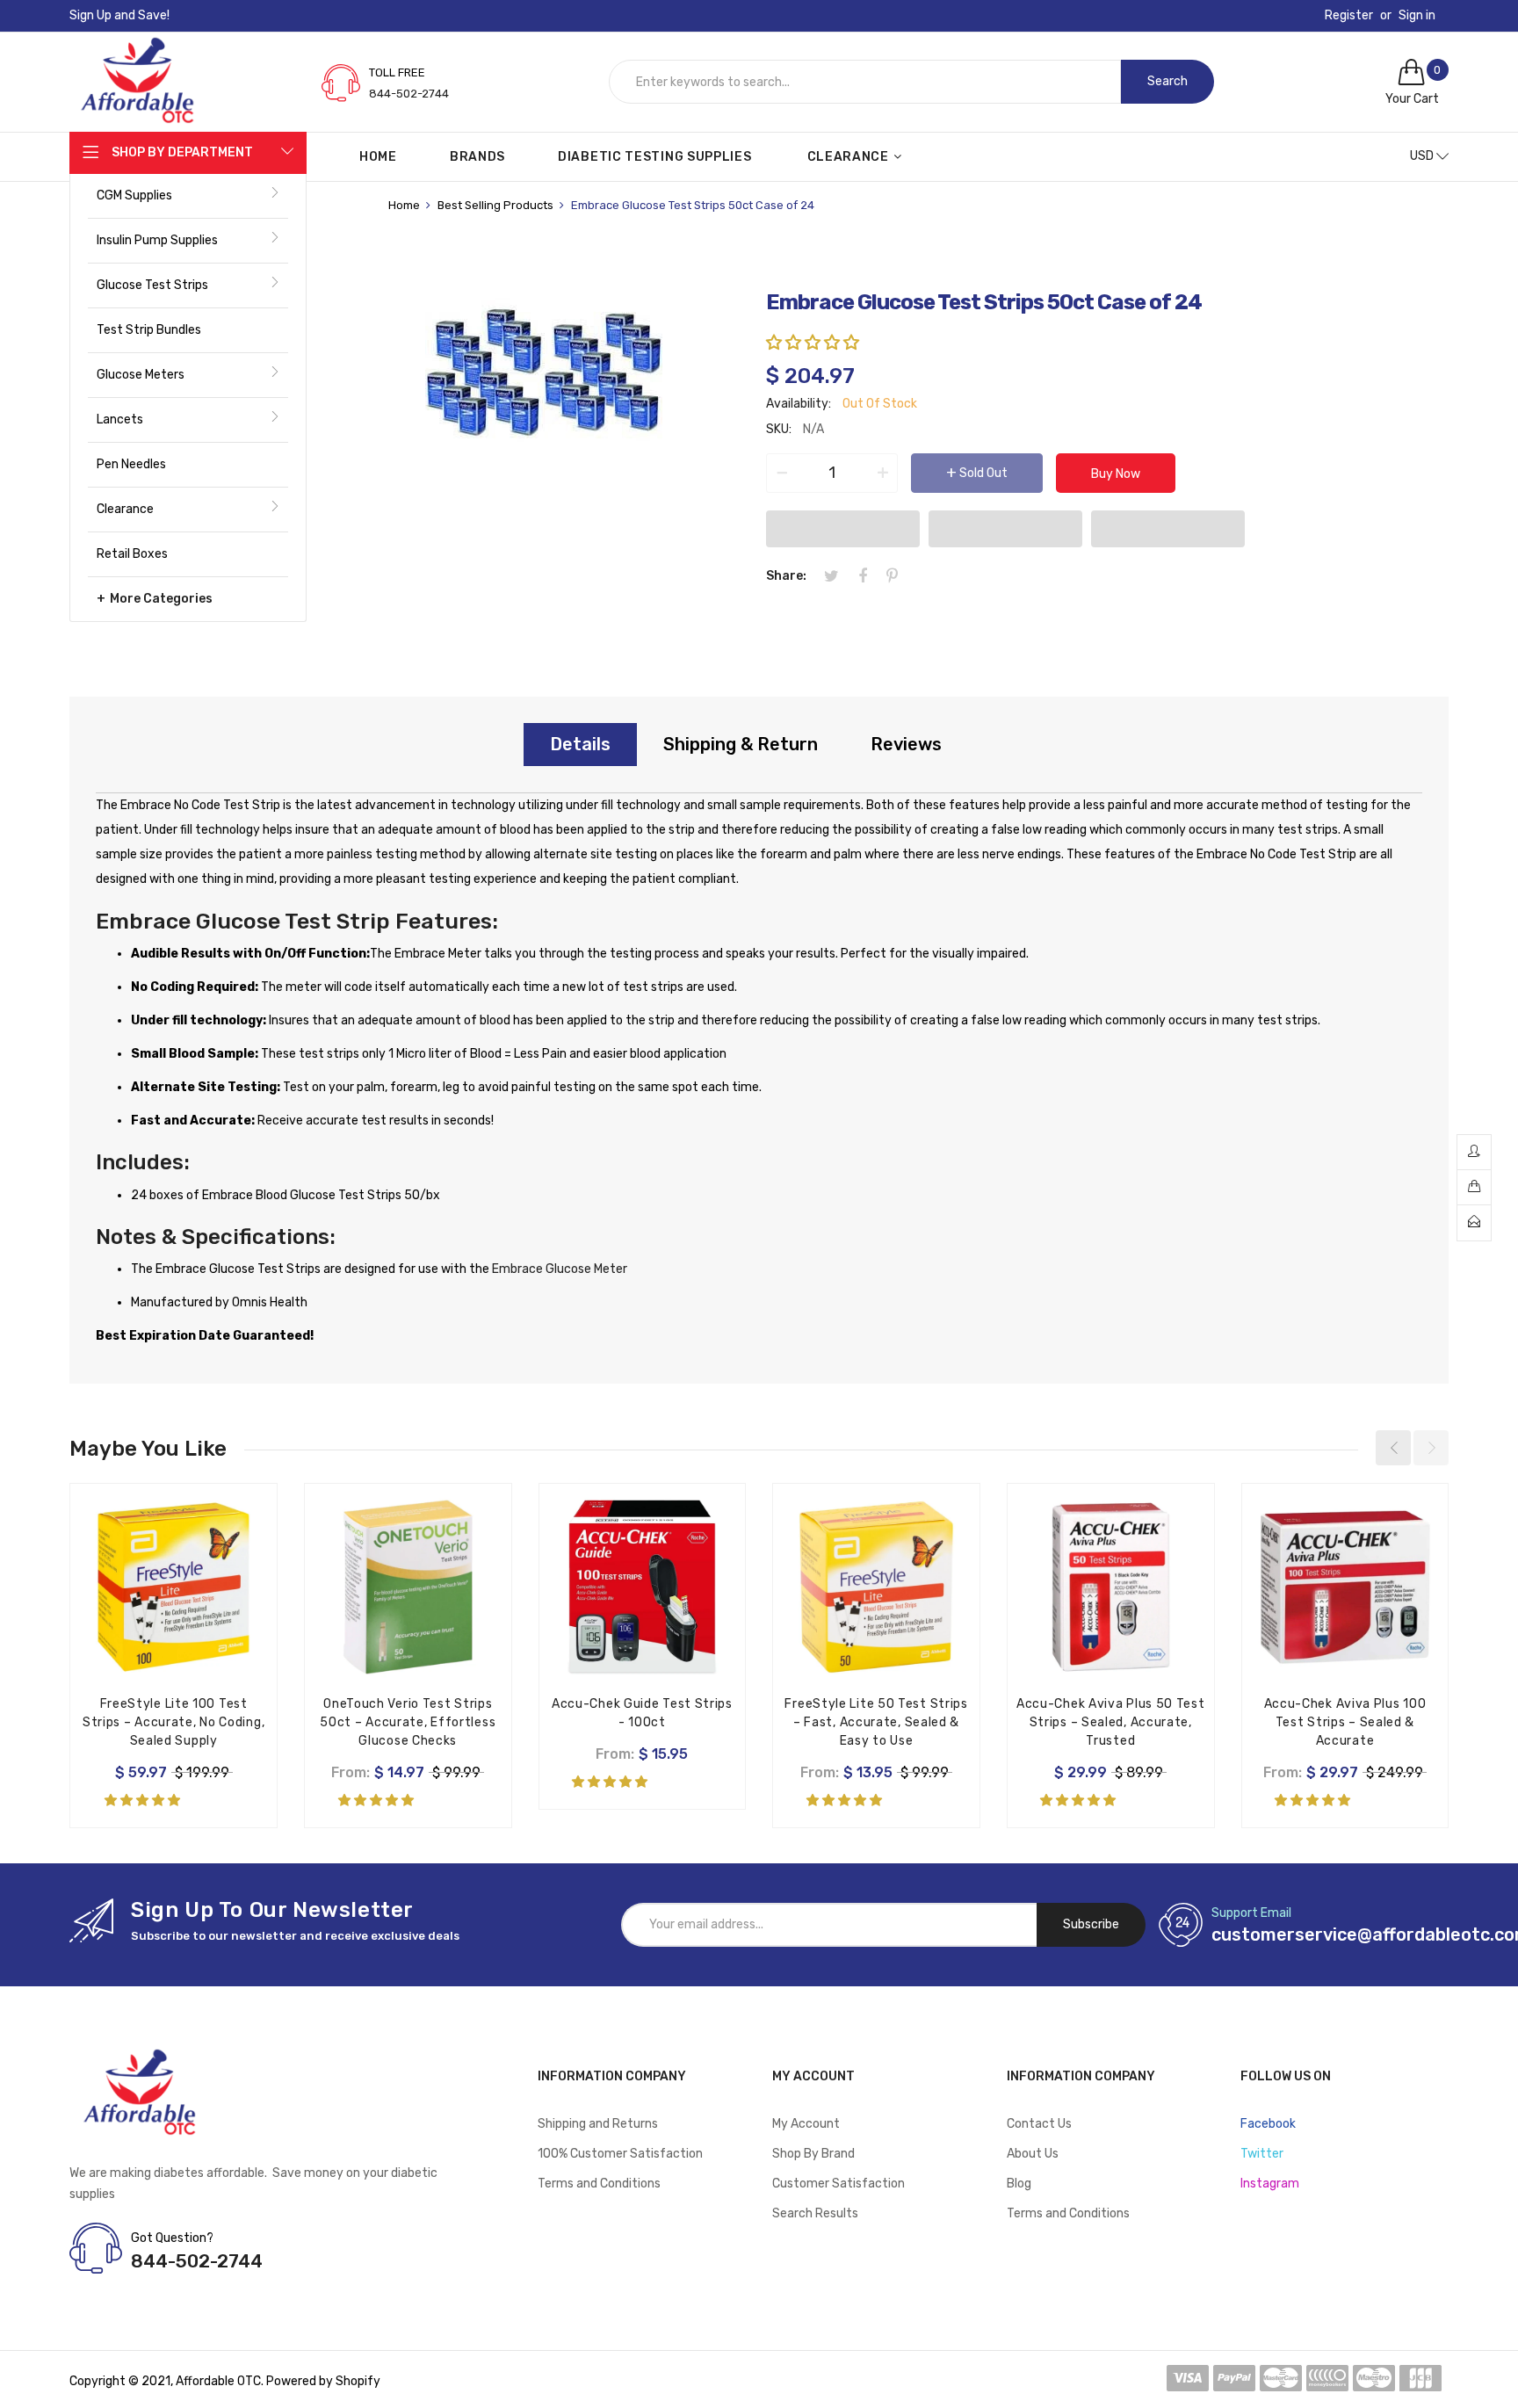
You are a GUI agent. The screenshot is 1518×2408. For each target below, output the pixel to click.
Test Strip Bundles (149, 330)
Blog (1019, 2184)
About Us (1033, 2154)
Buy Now (1116, 474)
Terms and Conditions (599, 2184)
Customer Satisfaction (839, 2184)
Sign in (1417, 16)
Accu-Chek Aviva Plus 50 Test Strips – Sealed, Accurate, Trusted (1111, 1722)
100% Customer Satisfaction (620, 2154)
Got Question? (172, 2238)
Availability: (799, 404)
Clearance (125, 509)
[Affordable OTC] (137, 54)
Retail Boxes (132, 554)
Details (580, 744)
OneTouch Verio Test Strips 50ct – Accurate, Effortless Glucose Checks (408, 1722)
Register (1349, 16)
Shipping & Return (741, 744)
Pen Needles (131, 464)
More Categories (161, 599)
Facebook (1268, 2124)
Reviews (906, 744)
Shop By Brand (813, 2154)
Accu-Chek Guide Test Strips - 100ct (642, 1713)
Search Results (815, 2213)
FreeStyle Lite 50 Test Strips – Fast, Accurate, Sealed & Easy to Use (876, 1722)
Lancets (120, 419)
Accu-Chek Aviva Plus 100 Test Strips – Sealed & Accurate (1345, 1722)
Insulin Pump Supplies (157, 240)
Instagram (1270, 2184)
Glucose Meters (141, 375)
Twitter (1262, 2154)
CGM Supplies (134, 195)
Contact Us (1039, 2124)
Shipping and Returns (598, 2124)
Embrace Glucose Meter (560, 1269)
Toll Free (397, 72)
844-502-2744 (409, 94)
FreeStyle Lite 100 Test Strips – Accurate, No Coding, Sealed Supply (173, 1722)
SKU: (779, 429)
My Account (806, 2124)
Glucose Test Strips (152, 285)
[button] (814, 343)
